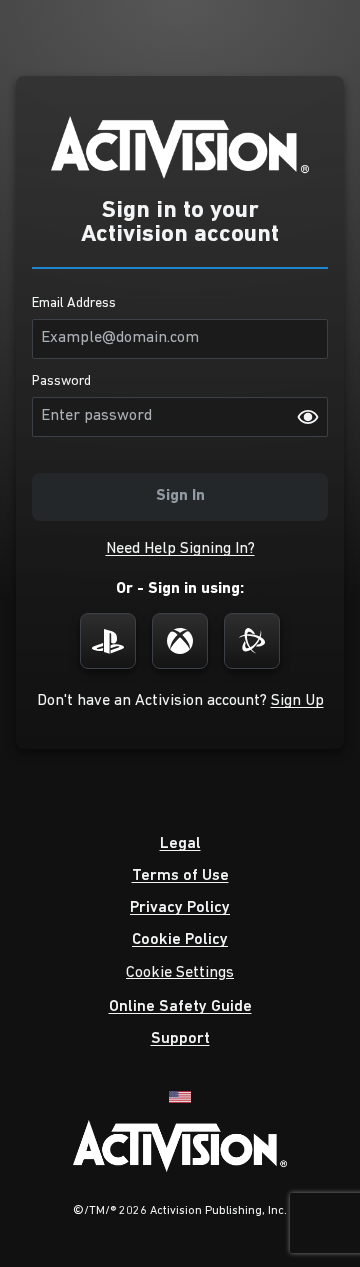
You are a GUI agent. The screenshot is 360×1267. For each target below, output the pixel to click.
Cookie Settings (180, 973)
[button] (180, 549)
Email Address (74, 304)
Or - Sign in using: (180, 589)
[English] (180, 1095)
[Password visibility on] (308, 417)
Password (61, 382)
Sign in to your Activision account (180, 223)
